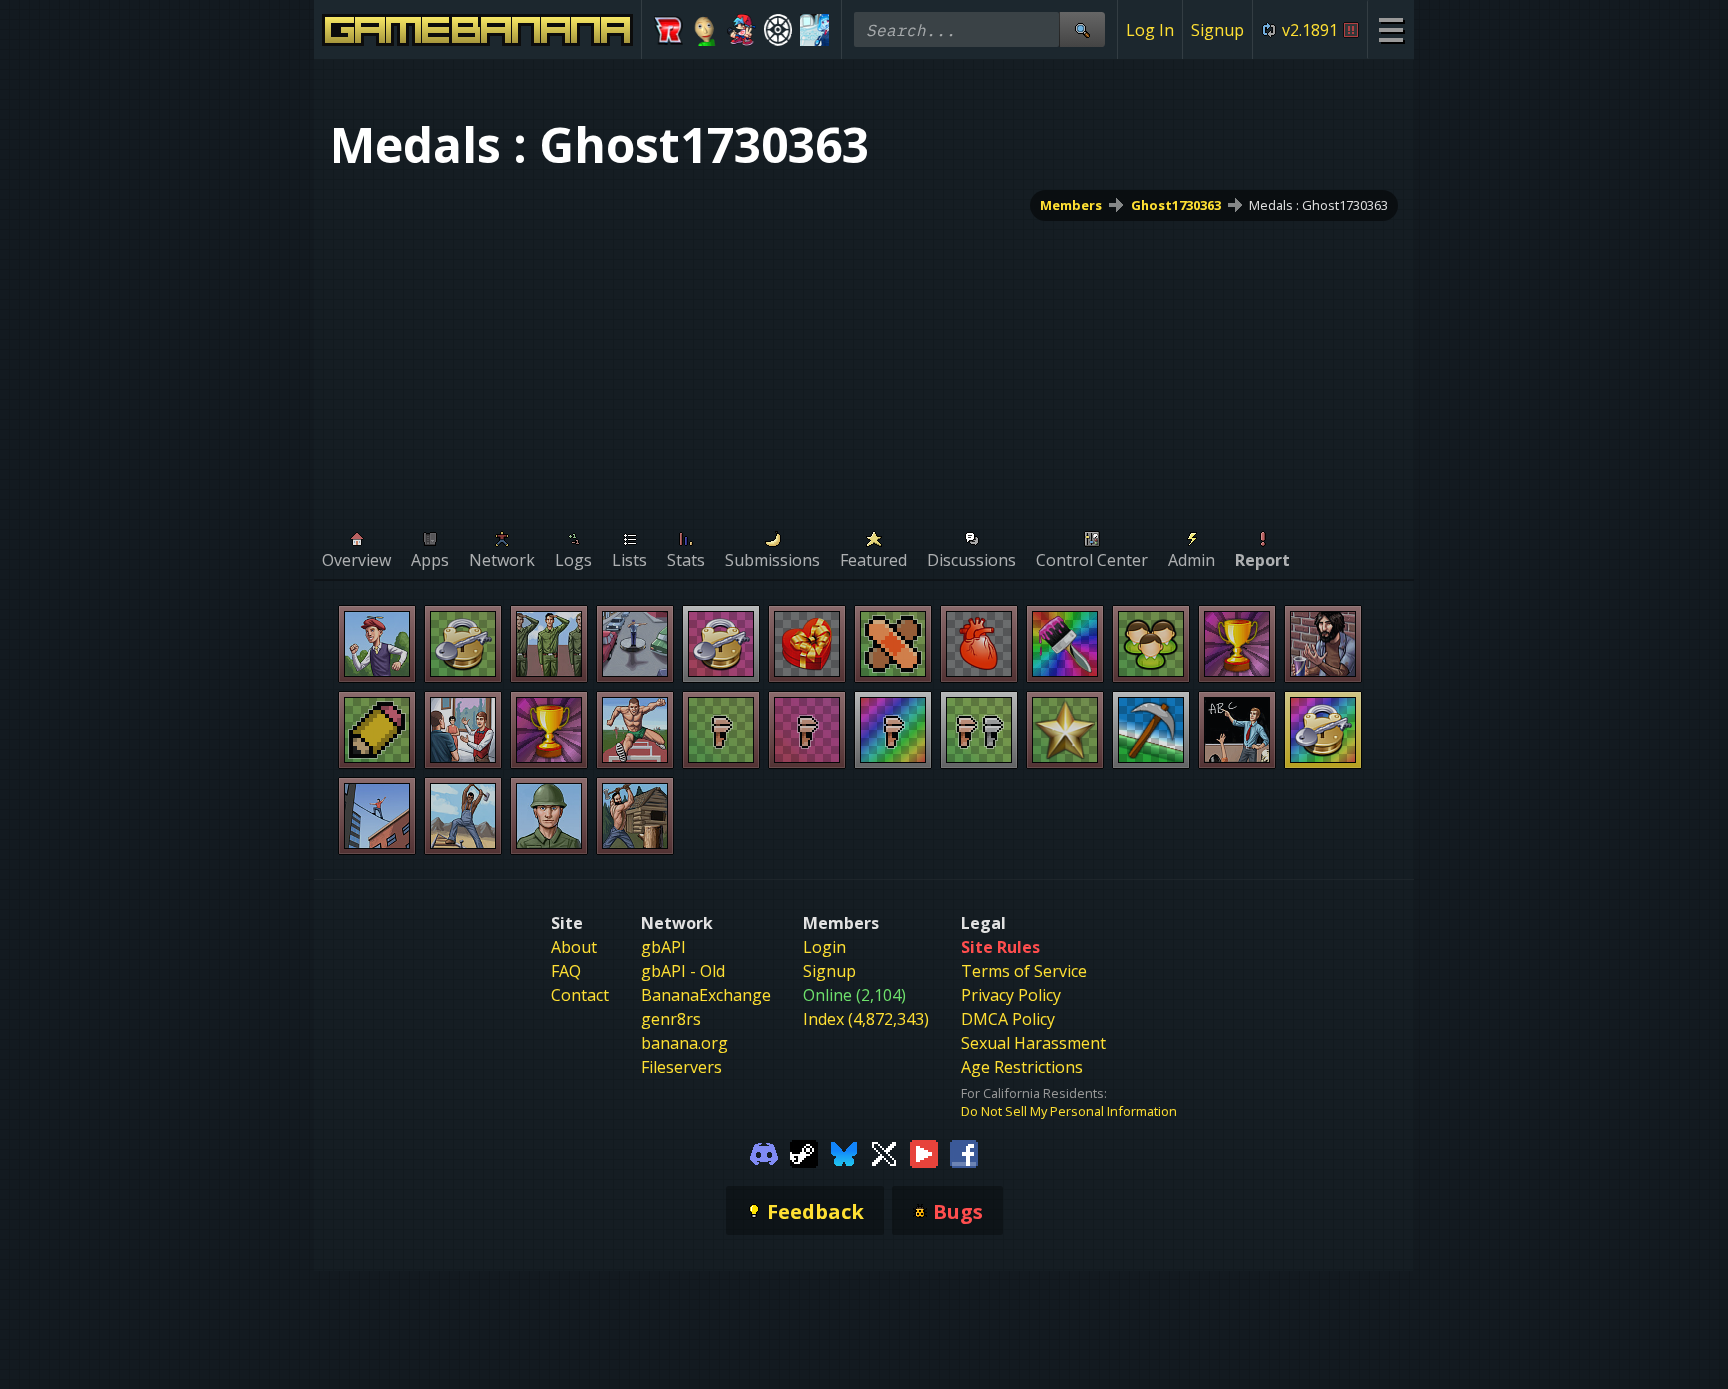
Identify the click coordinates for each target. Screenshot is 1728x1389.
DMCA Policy (1008, 1019)
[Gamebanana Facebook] (964, 1152)
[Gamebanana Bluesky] (844, 1152)
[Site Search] (1082, 29)
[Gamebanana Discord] (764, 1152)
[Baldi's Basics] (705, 30)
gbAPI (663, 947)
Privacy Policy (1011, 995)
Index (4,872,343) (866, 1019)
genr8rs (671, 1019)
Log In (1150, 30)
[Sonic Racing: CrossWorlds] (668, 30)
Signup (1217, 30)
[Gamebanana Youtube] (924, 1152)
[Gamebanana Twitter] (884, 1152)
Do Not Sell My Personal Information (1069, 1111)
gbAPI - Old (683, 971)
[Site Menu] (1390, 29)
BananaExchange (706, 995)
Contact (580, 995)
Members (1071, 205)
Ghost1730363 (1176, 205)
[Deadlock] (778, 30)
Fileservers (681, 1067)
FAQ (566, 971)
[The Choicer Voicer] (814, 30)
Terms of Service (1024, 971)
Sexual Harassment (1033, 1043)
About (574, 947)
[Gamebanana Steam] (804, 1152)
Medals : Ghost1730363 (1318, 205)
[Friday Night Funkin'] (741, 30)
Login (824, 947)
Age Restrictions (1022, 1067)
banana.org (684, 1043)
